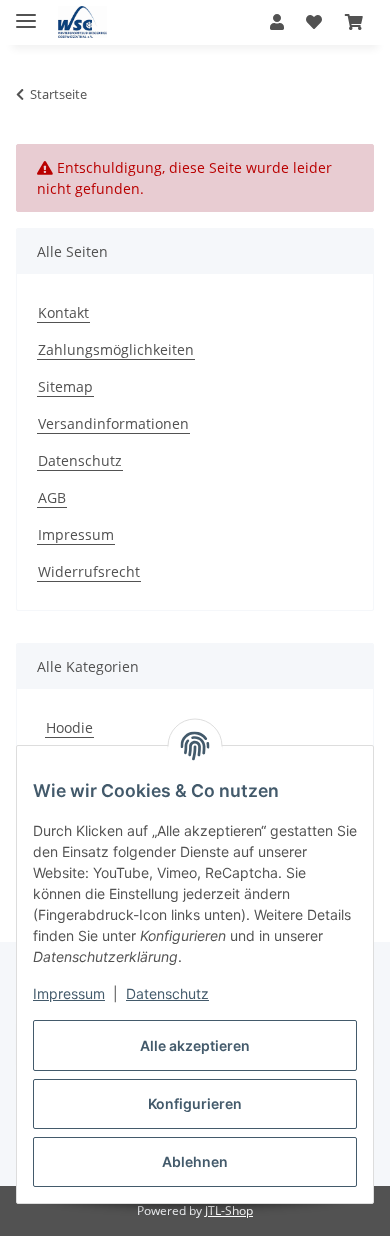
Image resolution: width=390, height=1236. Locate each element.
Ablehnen (195, 1161)
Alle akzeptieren (195, 1045)
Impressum (69, 993)
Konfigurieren (195, 1103)
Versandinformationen (113, 423)
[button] (277, 22)
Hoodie (69, 727)
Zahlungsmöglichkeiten (116, 349)
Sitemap (65, 386)
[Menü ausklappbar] (26, 12)
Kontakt (63, 312)
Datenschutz (167, 993)
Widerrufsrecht (89, 571)
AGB (52, 497)
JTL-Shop (229, 1210)
